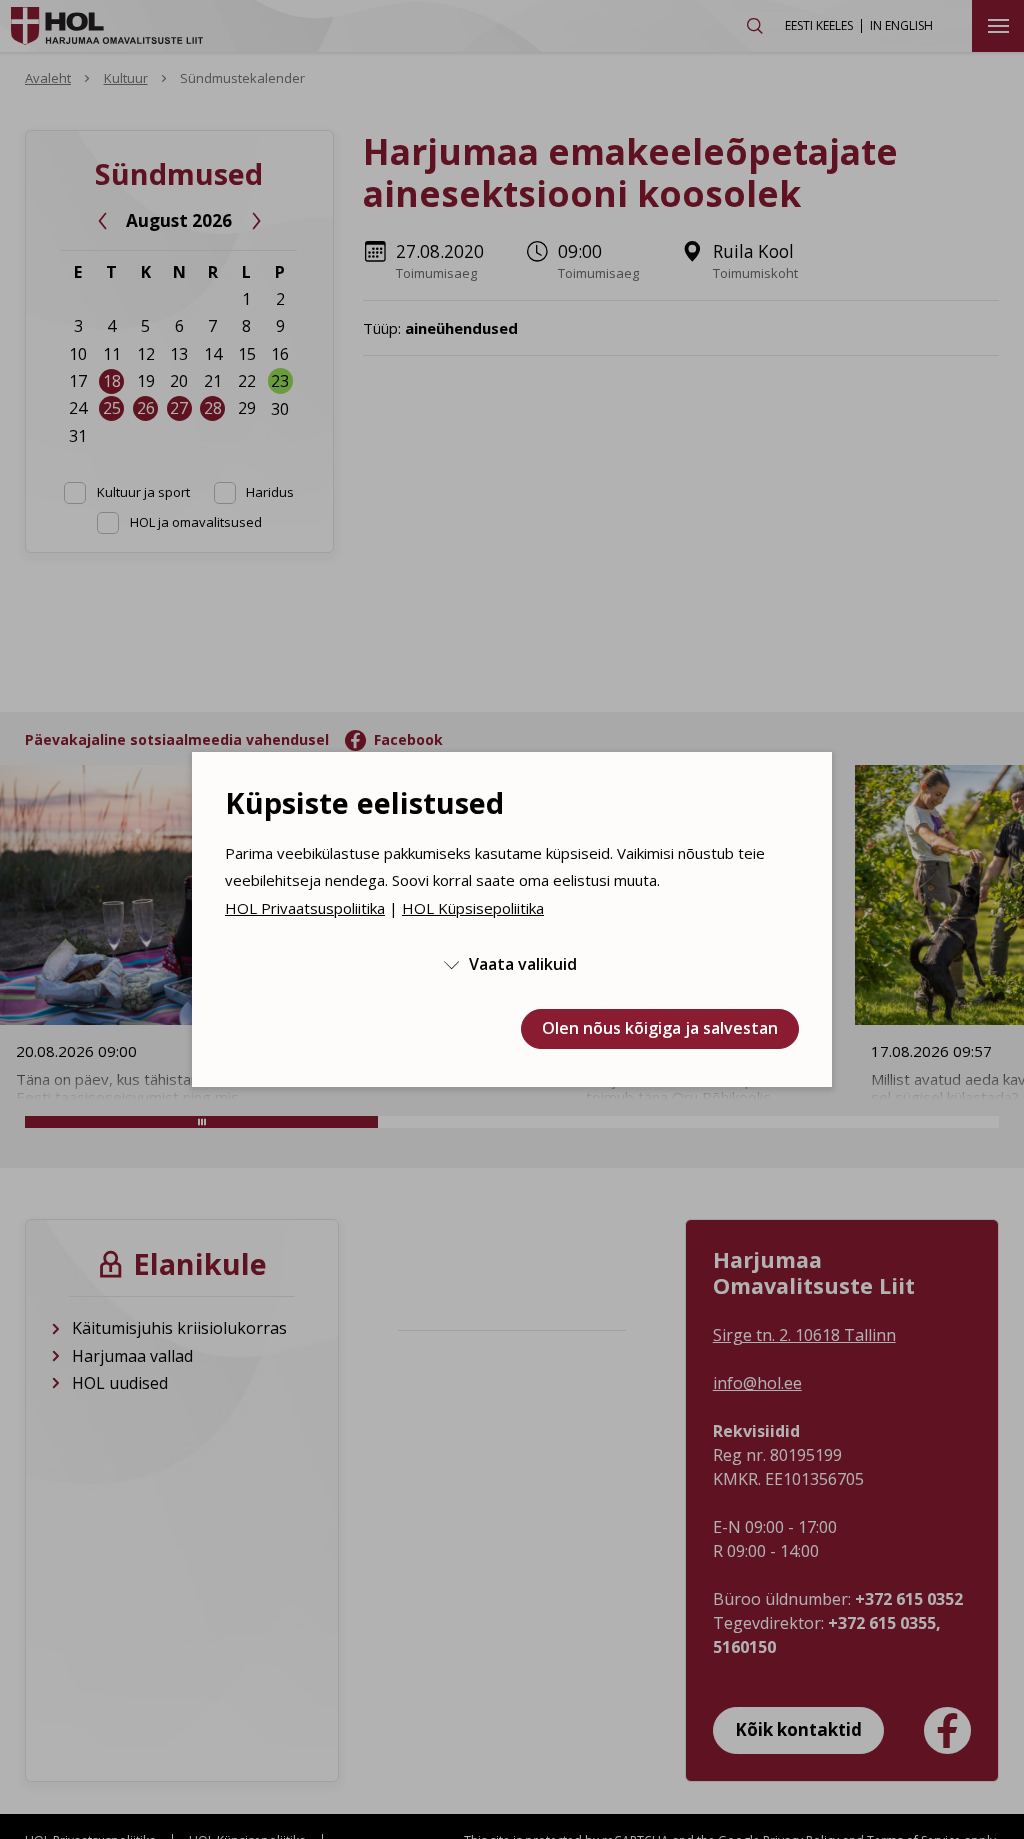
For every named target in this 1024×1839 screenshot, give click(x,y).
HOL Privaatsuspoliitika (305, 908)
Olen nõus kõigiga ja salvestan (660, 1028)
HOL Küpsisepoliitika (473, 908)
